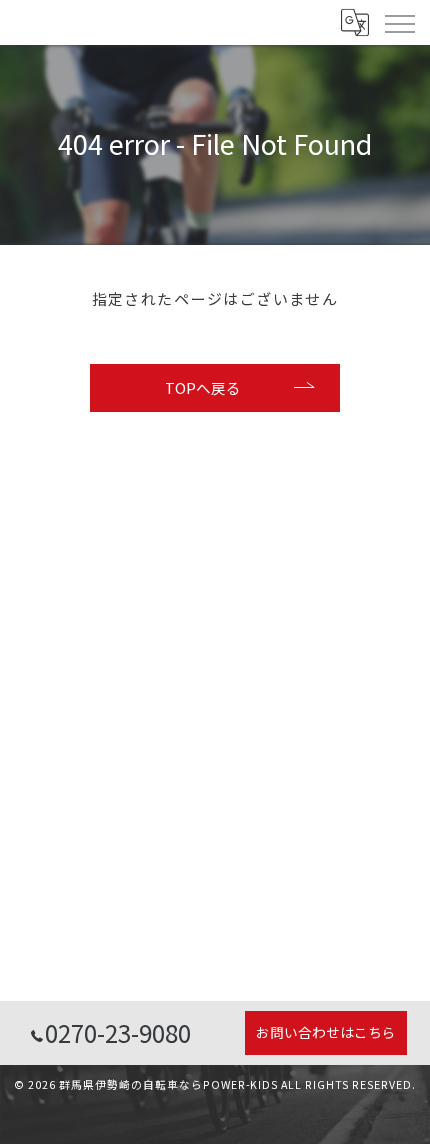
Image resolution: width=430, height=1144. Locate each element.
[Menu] (399, 22)
